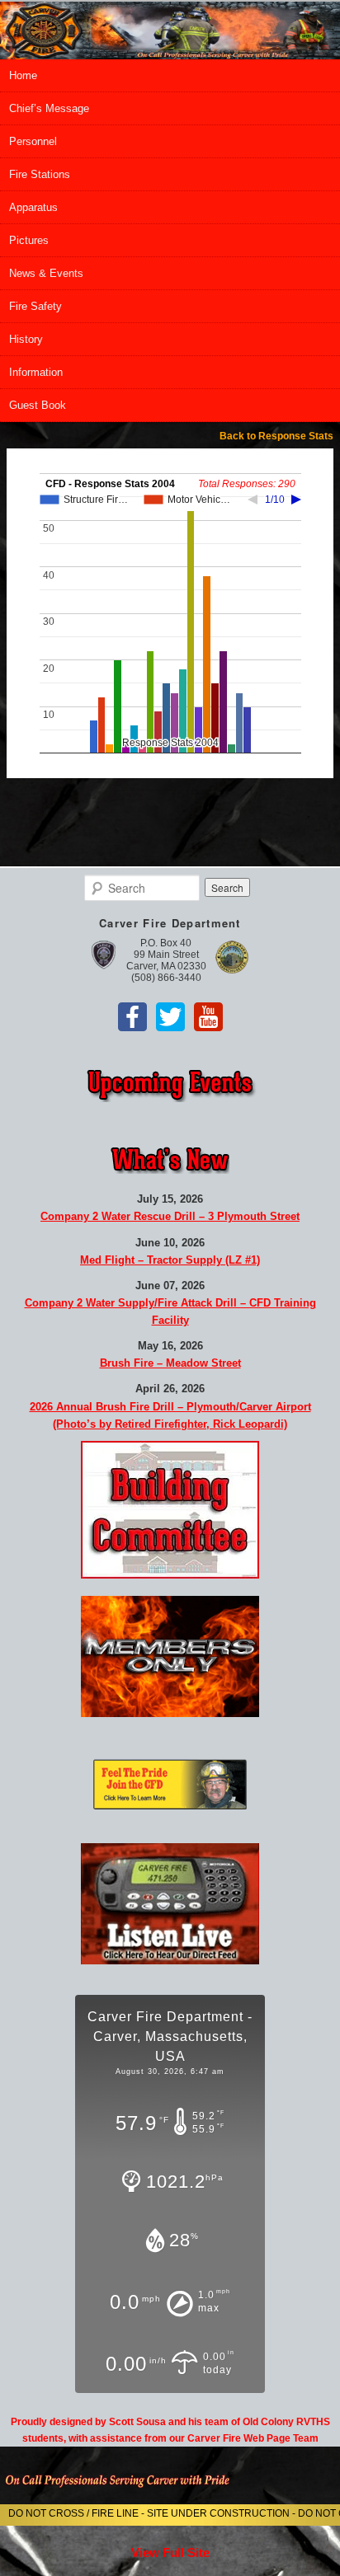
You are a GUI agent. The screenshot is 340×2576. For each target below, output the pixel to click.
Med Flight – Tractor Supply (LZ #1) (170, 1260)
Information (36, 372)
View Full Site (170, 2553)
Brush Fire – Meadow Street (170, 1363)
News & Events (46, 273)
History (26, 339)
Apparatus (33, 207)
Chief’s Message (49, 108)
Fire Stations (40, 174)
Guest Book (38, 405)
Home (23, 75)
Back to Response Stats (276, 436)
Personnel (33, 141)
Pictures (29, 240)
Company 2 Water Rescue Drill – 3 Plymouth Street (170, 1216)
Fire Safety (35, 306)
